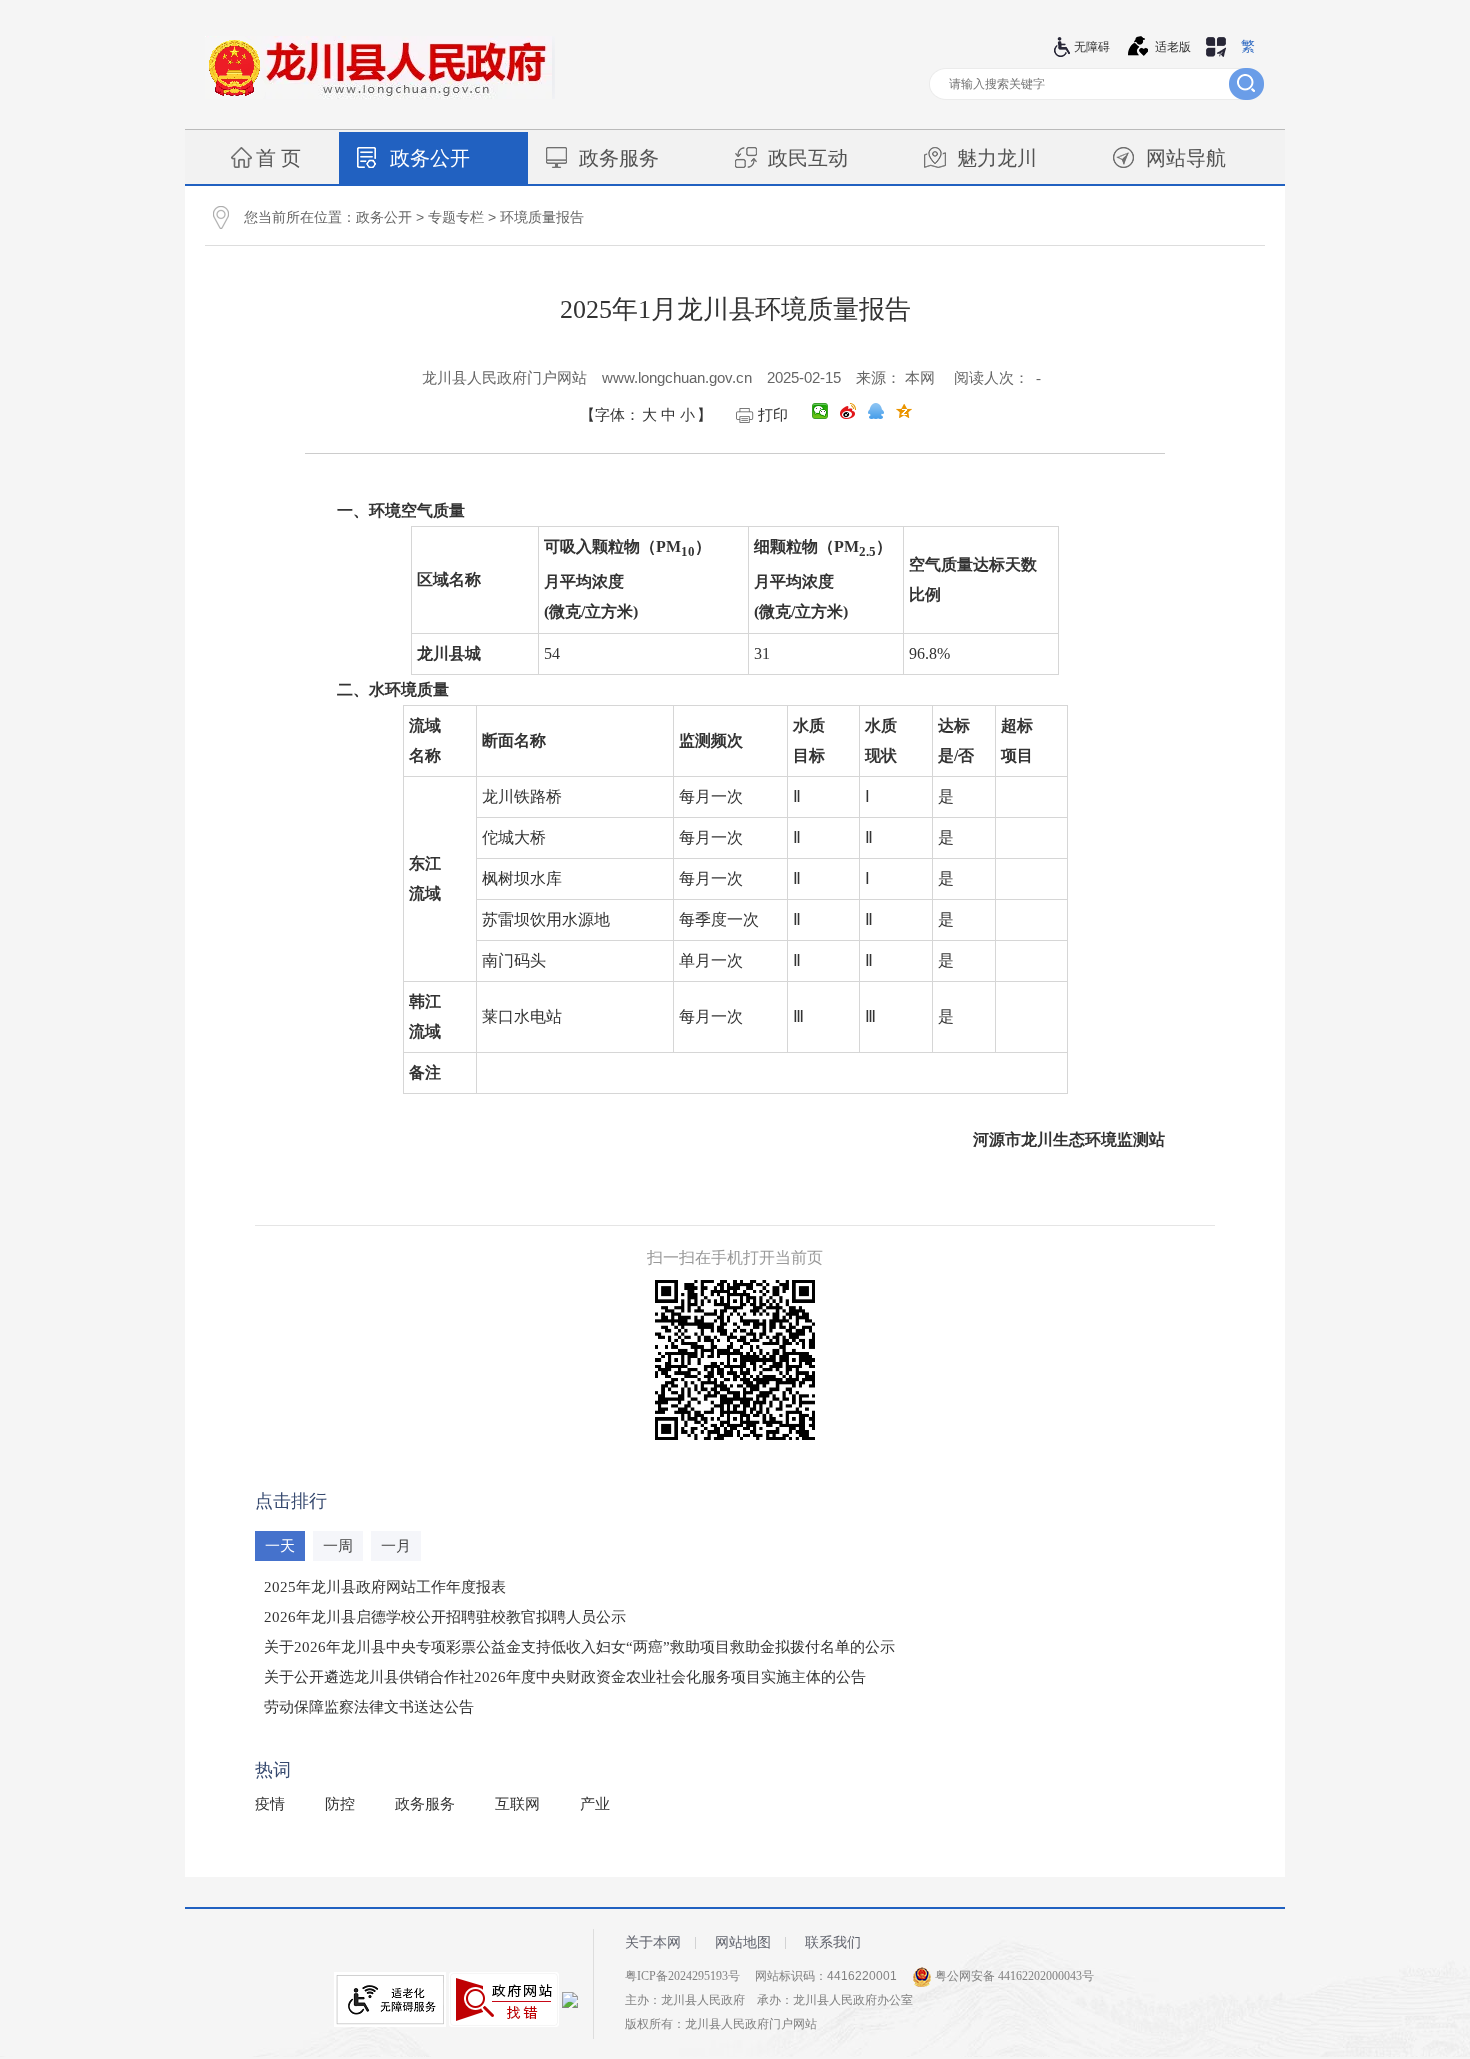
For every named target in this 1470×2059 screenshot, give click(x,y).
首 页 (278, 158)
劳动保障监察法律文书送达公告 (369, 1707)
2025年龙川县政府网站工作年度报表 (385, 1587)
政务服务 (619, 158)
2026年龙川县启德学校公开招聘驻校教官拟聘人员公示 (445, 1617)
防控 (340, 1804)
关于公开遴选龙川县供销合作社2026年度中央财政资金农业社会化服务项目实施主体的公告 (565, 1677)
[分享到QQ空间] (904, 411)
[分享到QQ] (876, 411)
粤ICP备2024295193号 (682, 1976)
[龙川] (380, 95)
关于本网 (653, 1942)
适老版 (1173, 47)
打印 (773, 415)
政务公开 (430, 158)
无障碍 (1092, 47)
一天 (280, 1546)
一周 (338, 1546)
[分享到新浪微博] (848, 411)
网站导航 (1186, 158)
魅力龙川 (997, 158)
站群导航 (1216, 47)
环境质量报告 (542, 217)
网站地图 (743, 1942)
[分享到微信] (820, 411)
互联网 (517, 1804)
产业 (595, 1804)
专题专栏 (456, 217)
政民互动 (808, 158)
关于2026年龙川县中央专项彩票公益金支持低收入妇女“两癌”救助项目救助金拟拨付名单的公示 (579, 1647)
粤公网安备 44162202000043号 (1013, 1976)
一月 (396, 1546)
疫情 (270, 1804)
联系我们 (833, 1942)
